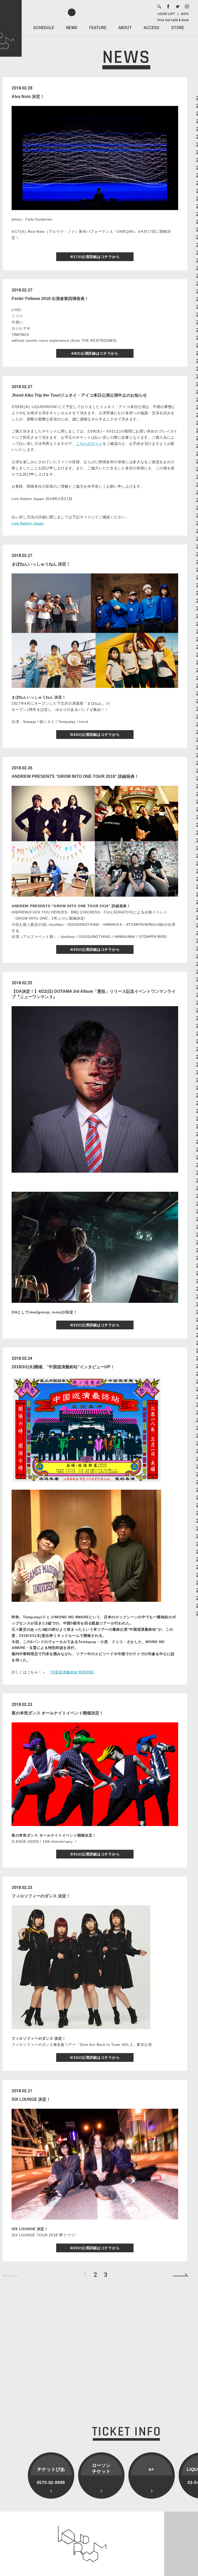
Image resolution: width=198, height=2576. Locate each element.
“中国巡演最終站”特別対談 (72, 1672)
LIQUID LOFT (166, 14)
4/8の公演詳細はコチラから (95, 353)
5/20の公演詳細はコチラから (95, 735)
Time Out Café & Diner (173, 20)
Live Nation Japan (28, 523)
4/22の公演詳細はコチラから (95, 1325)
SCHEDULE (44, 28)
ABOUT (125, 28)
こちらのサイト (89, 444)
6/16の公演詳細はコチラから (95, 2057)
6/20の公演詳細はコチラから (95, 2248)
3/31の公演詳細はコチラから (95, 1854)
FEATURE (98, 28)
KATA (185, 14)
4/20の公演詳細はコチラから (95, 949)
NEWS (72, 28)
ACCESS (151, 28)
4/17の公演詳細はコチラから (95, 257)
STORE (178, 28)
